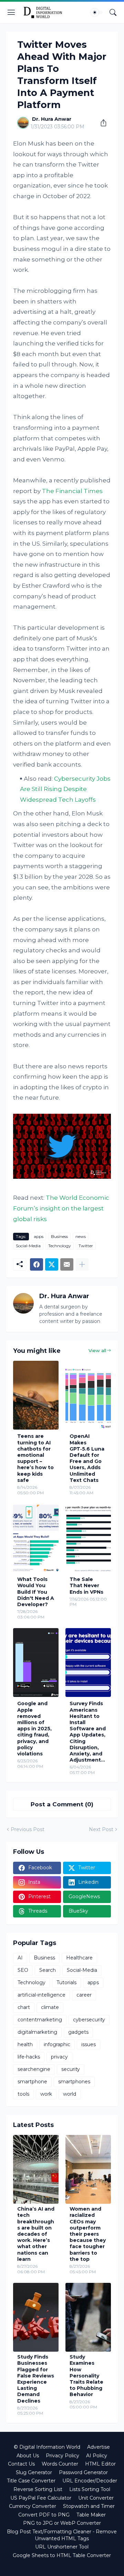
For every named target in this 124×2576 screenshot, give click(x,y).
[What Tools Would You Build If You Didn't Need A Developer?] (36, 1538)
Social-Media (28, 1246)
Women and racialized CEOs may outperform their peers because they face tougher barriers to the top (88, 2234)
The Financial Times (72, 491)
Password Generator (83, 2472)
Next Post (101, 1829)
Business (59, 1236)
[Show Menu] (11, 12)
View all (97, 1350)
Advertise (99, 2447)
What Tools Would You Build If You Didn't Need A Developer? (36, 1592)
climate (50, 2007)
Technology (60, 1246)
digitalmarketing (37, 2032)
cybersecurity (89, 2020)
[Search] (113, 12)
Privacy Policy (63, 2456)
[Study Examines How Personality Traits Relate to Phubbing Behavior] (88, 2317)
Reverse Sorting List (38, 2489)
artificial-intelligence (42, 1995)
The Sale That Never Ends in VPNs (86, 1585)
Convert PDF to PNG (44, 2515)
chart (24, 2007)
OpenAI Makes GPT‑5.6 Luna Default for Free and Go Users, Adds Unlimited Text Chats (87, 1458)
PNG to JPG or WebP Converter (62, 2523)
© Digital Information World (47, 2447)
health (25, 2044)
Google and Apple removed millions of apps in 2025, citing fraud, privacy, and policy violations (34, 1729)
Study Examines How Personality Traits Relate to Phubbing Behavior (86, 2376)
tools (23, 2094)
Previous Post (28, 1829)
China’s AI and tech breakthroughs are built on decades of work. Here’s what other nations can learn (36, 2234)
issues (89, 2044)
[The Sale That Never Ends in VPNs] (88, 1538)
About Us (28, 2456)
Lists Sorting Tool (90, 2489)
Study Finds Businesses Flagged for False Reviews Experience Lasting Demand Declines (36, 2379)
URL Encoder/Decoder (90, 2481)
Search (48, 1970)
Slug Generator (34, 2472)
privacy (59, 2057)
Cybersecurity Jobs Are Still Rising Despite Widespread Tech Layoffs (65, 789)
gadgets (78, 2032)
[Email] (67, 1264)
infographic (57, 2044)
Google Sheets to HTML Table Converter (62, 2555)
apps (39, 1236)
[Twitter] (52, 1264)
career (84, 1995)
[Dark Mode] (97, 12)
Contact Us (21, 2464)
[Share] (101, 123)
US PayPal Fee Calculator (41, 2498)
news (81, 1236)
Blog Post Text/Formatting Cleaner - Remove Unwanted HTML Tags (62, 2535)
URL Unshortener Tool (62, 2547)
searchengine (34, 2069)
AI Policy (97, 2456)
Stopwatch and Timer (89, 2506)
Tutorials (66, 1982)
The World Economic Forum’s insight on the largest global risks (61, 1208)
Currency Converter (33, 2506)
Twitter (86, 1246)
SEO (23, 1970)
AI (20, 1958)
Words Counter (60, 2464)
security (71, 2069)
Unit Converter (96, 2498)
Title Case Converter (31, 2481)
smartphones (74, 2082)
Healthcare (79, 1958)
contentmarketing (40, 2020)
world (70, 2094)
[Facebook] (37, 1264)
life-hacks (29, 2057)
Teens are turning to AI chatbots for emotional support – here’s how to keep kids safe (35, 1458)
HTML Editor (100, 2464)
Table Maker (91, 2515)
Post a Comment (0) (62, 1804)
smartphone (32, 2082)
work (46, 2094)
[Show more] (82, 1264)
